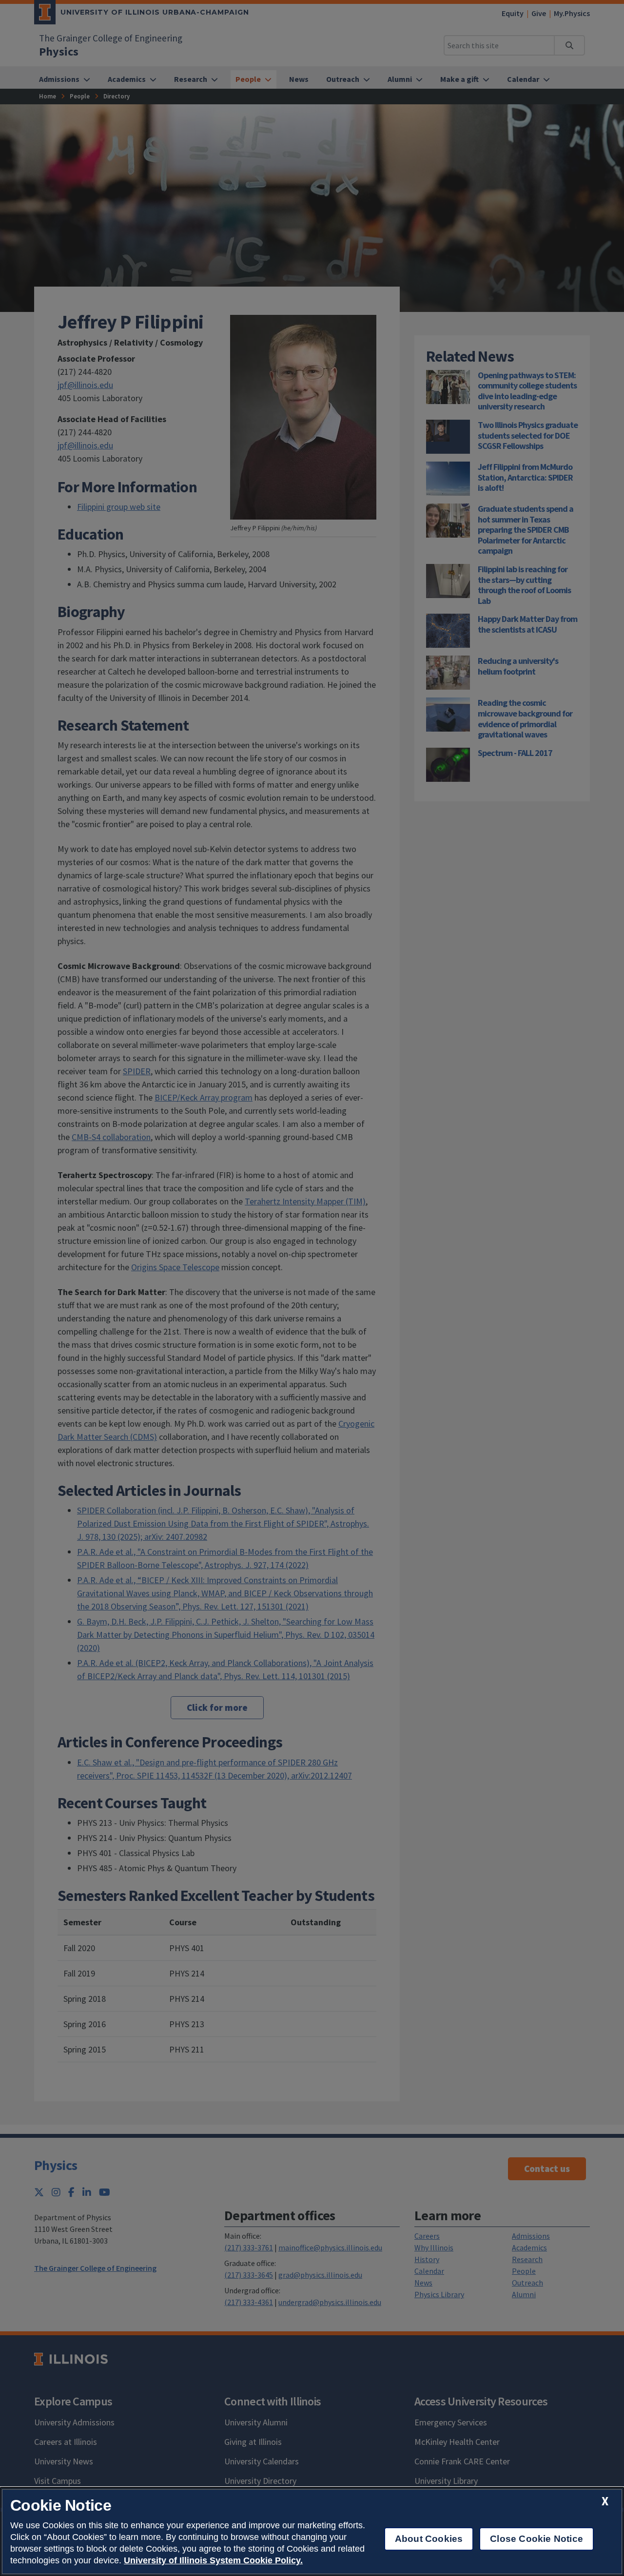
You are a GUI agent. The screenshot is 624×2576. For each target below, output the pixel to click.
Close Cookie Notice (536, 2539)
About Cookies (429, 2539)
